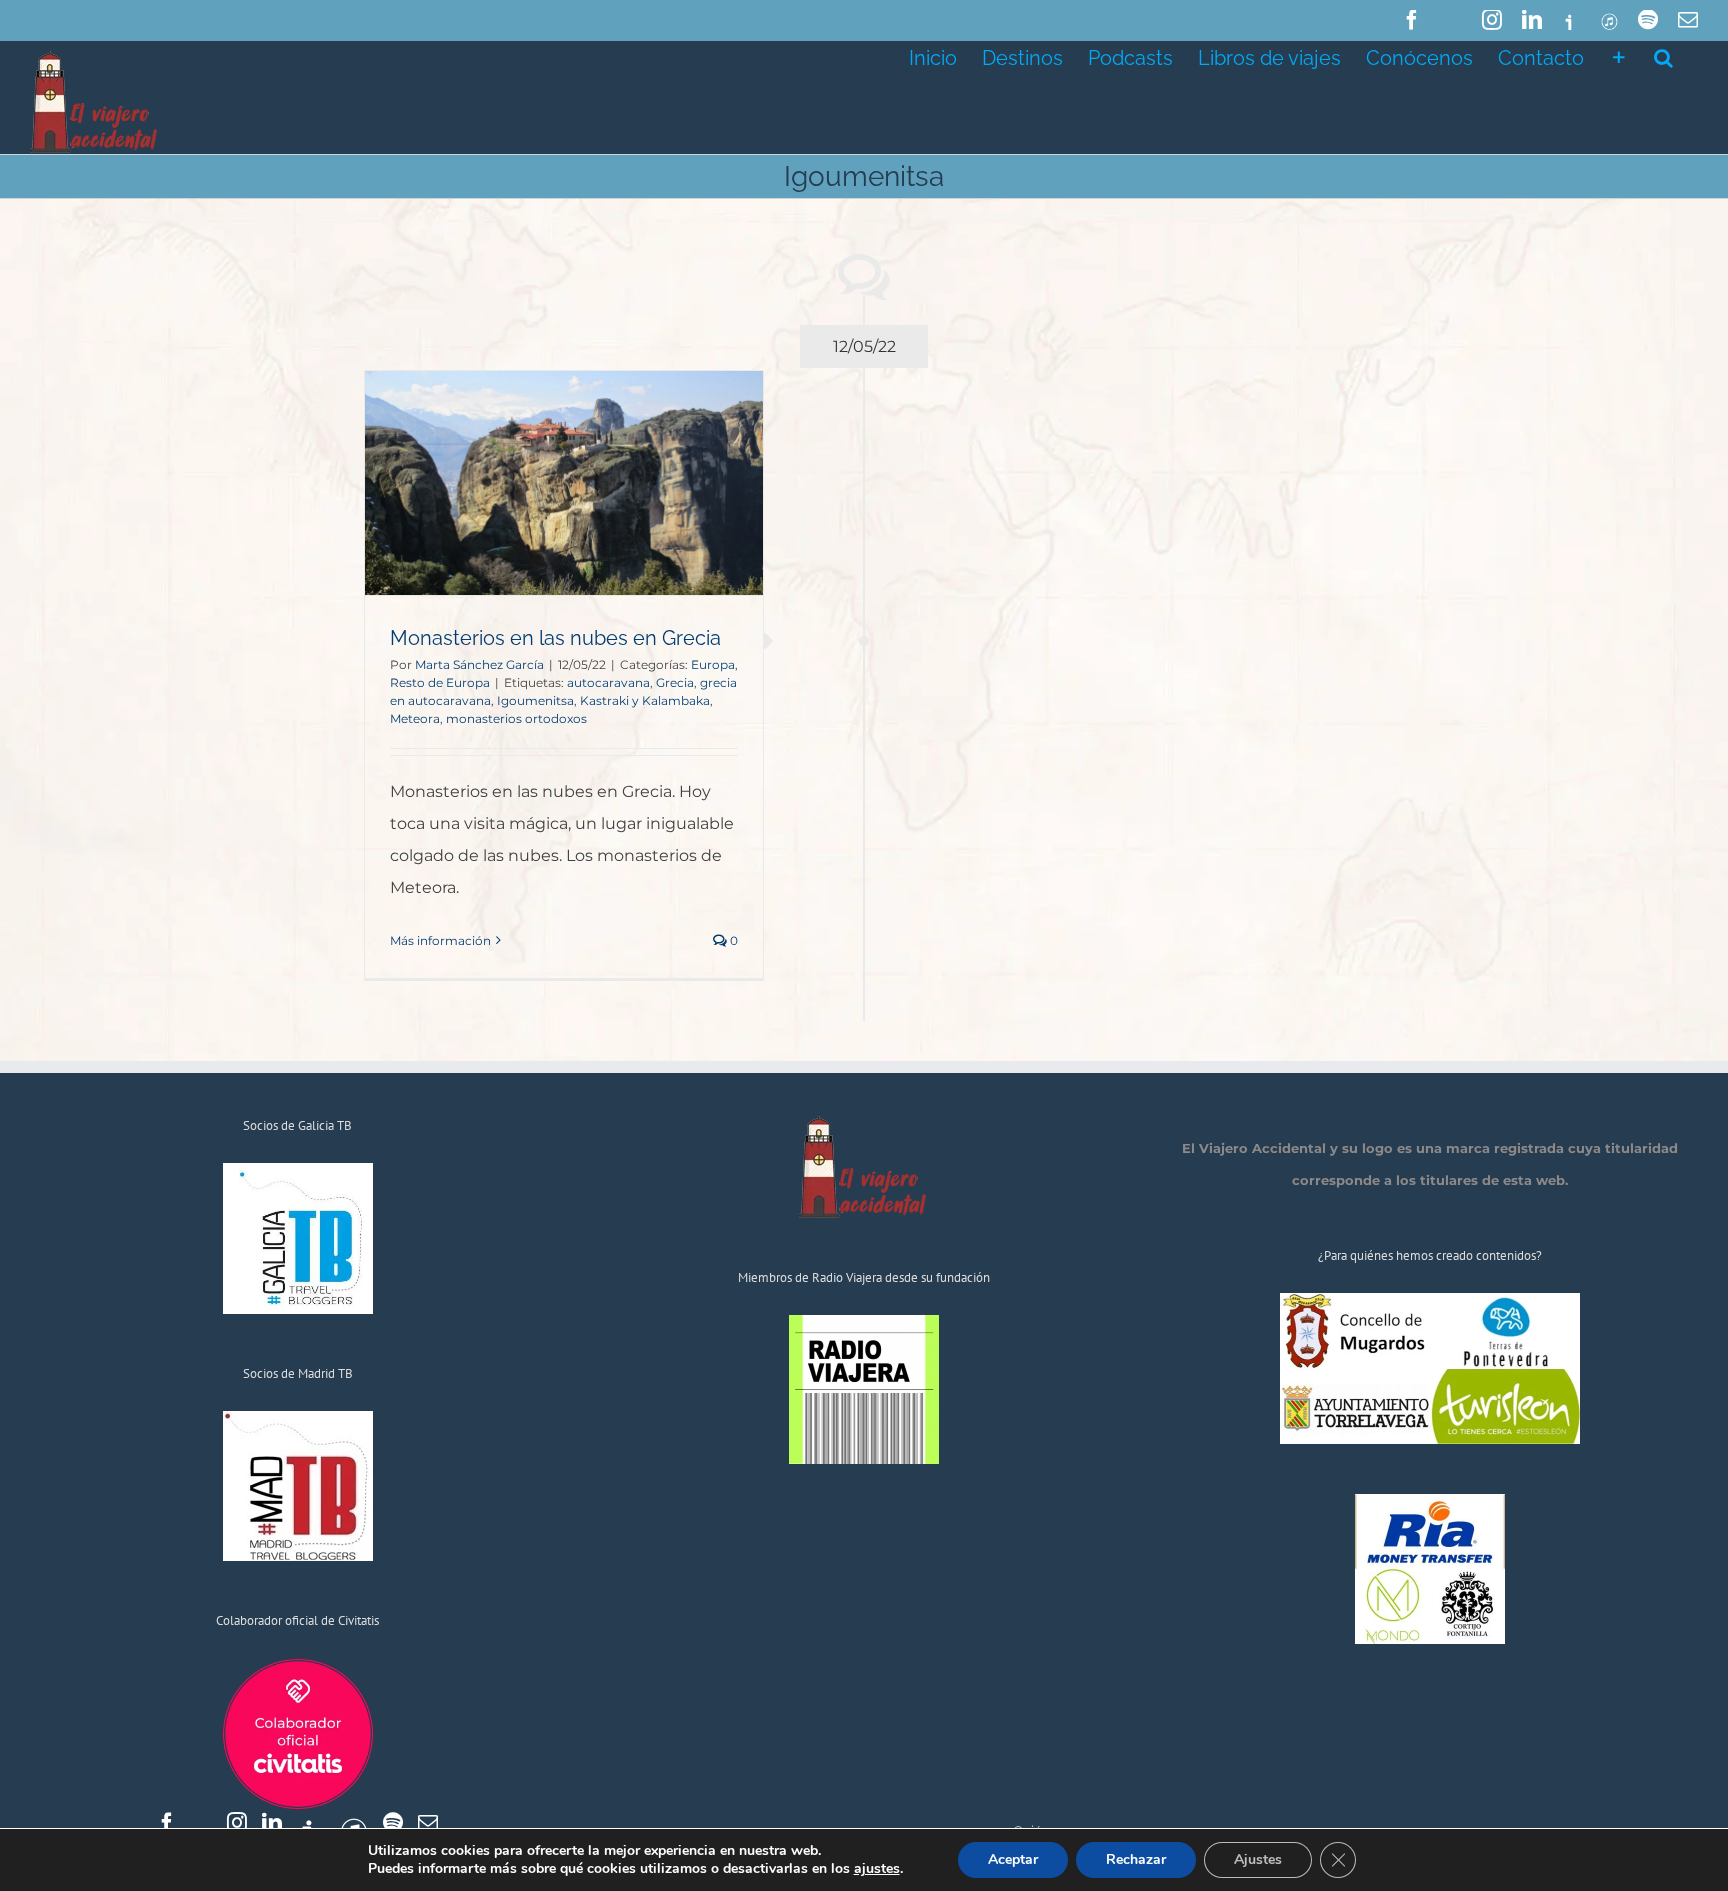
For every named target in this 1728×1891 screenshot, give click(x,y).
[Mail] (428, 1823)
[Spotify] (393, 1823)
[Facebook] (167, 1823)
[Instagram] (237, 1823)
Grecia (675, 682)
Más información (440, 940)
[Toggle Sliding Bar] (1619, 56)
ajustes (877, 1869)
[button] (1663, 56)
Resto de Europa (440, 682)
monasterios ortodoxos (516, 718)
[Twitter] (202, 1823)
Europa (713, 664)
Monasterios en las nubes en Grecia (555, 638)
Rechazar (1136, 1859)
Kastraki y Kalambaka (645, 700)
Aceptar (1013, 1859)
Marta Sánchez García (479, 664)
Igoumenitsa (535, 700)
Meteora (415, 718)
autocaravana (608, 682)
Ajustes (1258, 1859)
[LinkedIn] (272, 1823)
